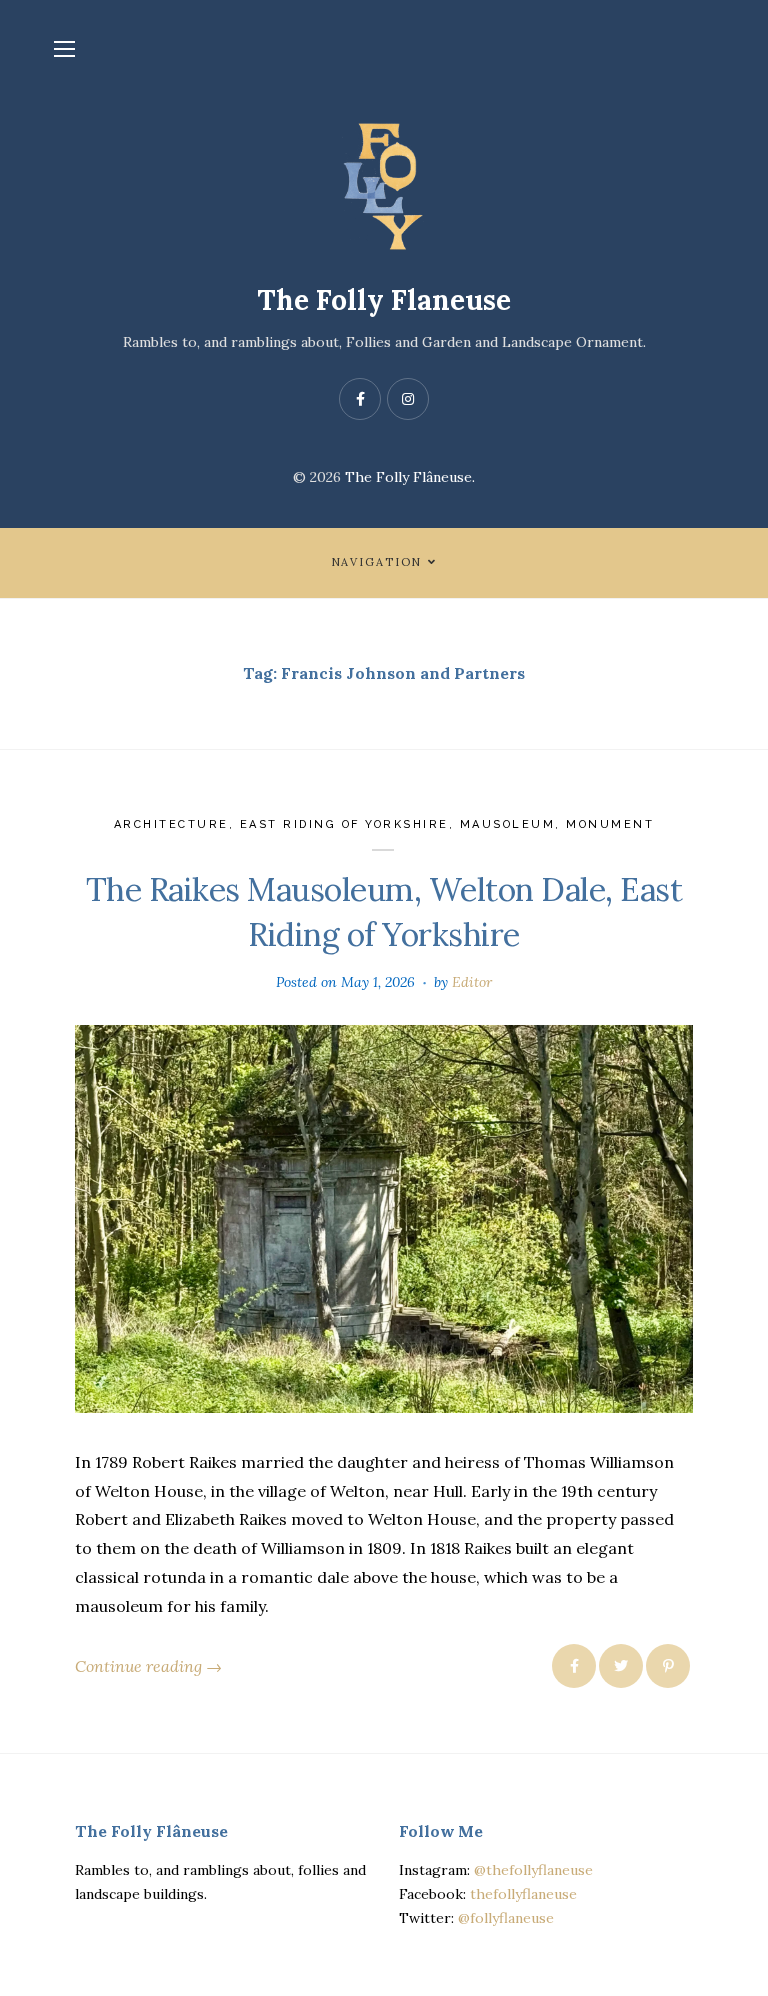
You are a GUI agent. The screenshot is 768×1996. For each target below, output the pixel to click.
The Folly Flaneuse (384, 300)
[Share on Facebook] (574, 1666)
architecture (171, 824)
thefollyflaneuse (523, 1894)
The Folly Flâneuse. (410, 477)
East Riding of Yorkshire (344, 824)
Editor (472, 982)
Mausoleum (508, 824)
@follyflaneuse (506, 1918)
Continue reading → (148, 1666)
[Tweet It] (621, 1666)
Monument (610, 824)
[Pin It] (668, 1666)
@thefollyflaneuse (533, 1870)
